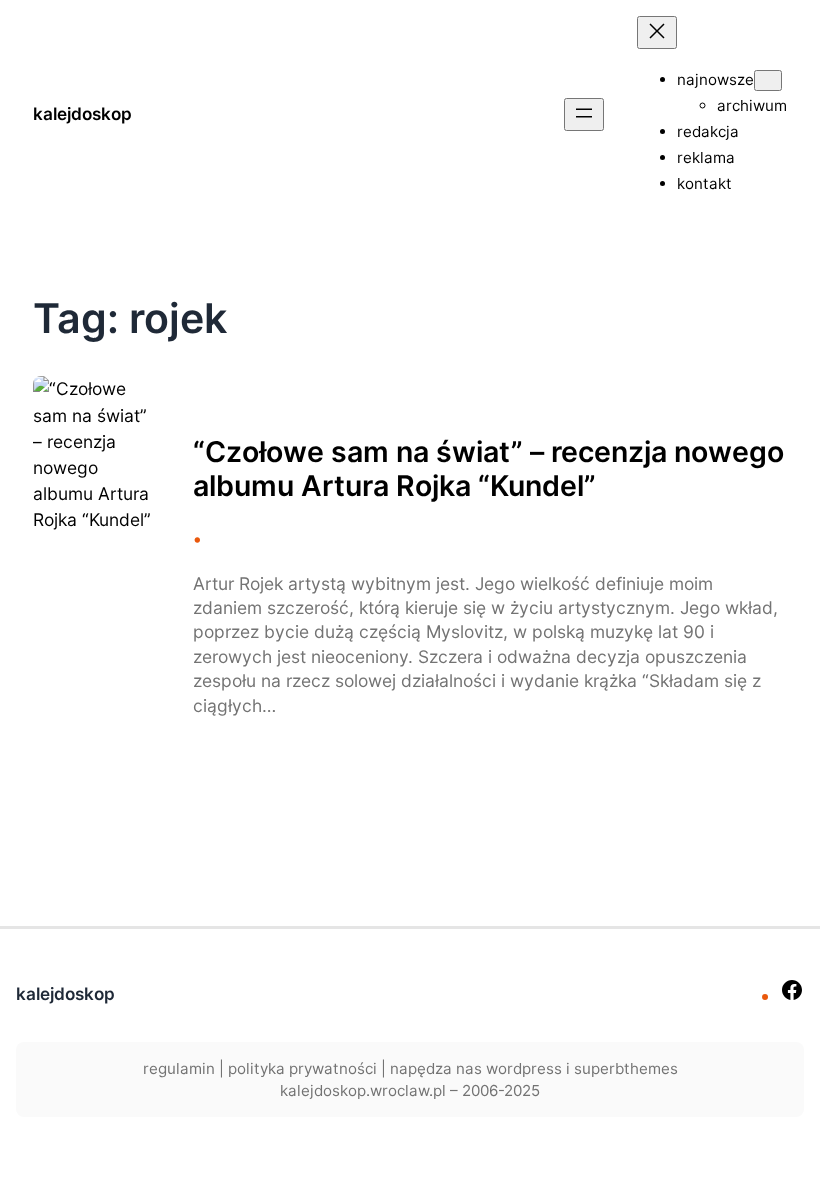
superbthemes (626, 1068)
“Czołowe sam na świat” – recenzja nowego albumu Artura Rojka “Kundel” (488, 469)
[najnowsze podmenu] (768, 80)
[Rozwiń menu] (584, 114)
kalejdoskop (82, 113)
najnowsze (715, 79)
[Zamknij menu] (657, 32)
